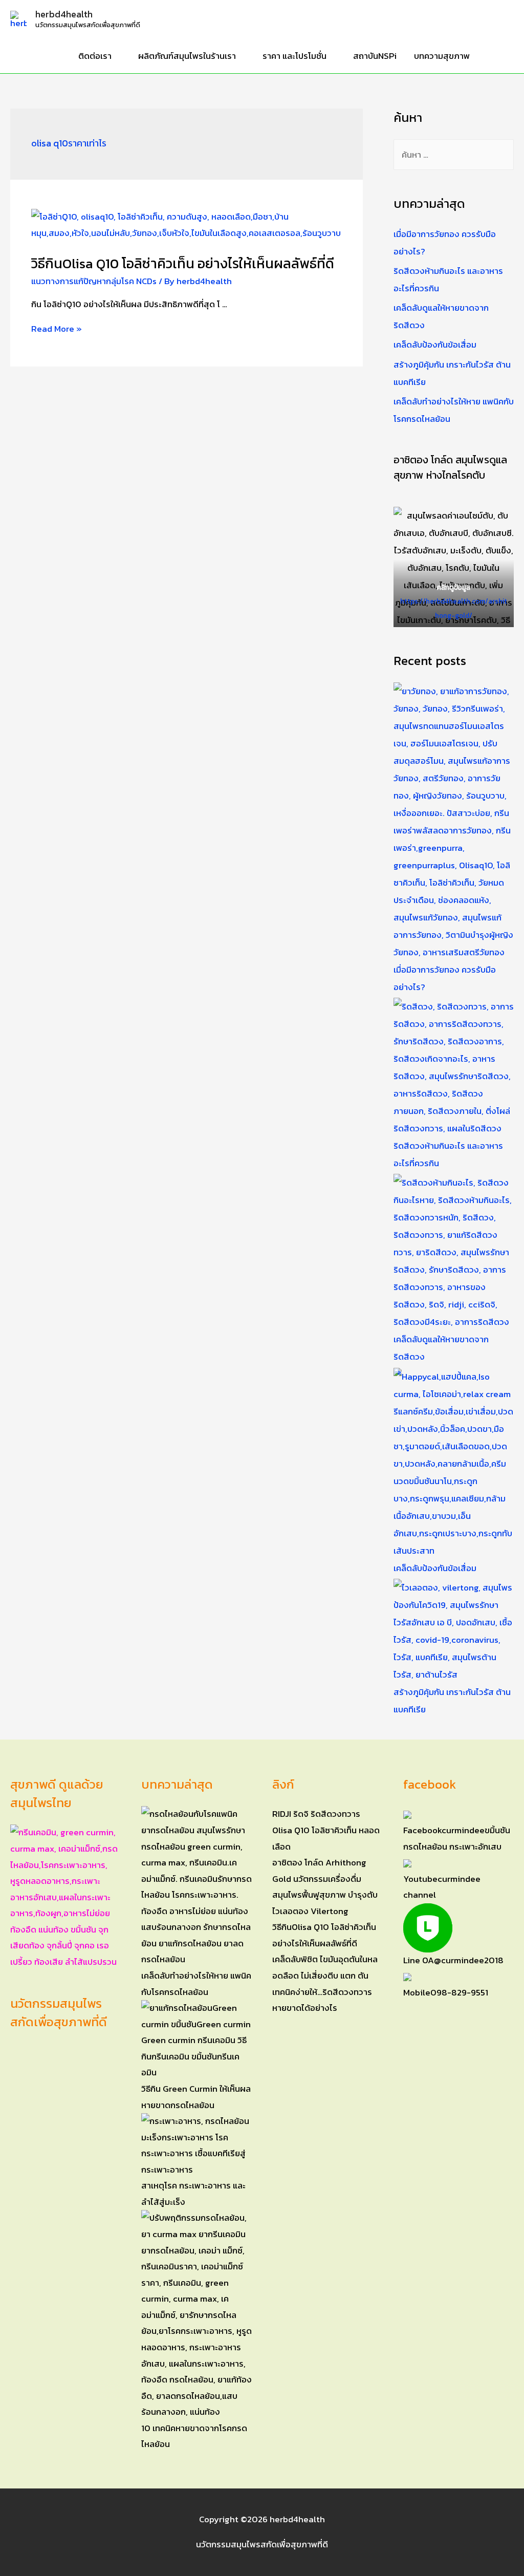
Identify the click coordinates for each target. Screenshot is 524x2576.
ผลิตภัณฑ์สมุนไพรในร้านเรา (187, 56)
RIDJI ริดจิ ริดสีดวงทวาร (316, 1814)
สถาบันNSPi (375, 56)
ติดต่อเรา (95, 56)
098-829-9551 (459, 1992)
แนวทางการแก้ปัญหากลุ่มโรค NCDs (94, 281)
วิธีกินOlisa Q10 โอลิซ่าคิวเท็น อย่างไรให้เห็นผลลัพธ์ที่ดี (183, 263)
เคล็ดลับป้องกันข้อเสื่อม (435, 345)
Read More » (57, 329)
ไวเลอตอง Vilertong (310, 1911)
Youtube (420, 1879)
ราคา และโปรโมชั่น (294, 56)
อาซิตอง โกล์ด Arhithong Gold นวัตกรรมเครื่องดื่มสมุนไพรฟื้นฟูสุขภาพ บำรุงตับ (325, 1879)
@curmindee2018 (469, 1960)
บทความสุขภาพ (442, 56)
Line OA (419, 1960)
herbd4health (64, 14)
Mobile (417, 1992)
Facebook (422, 1830)
